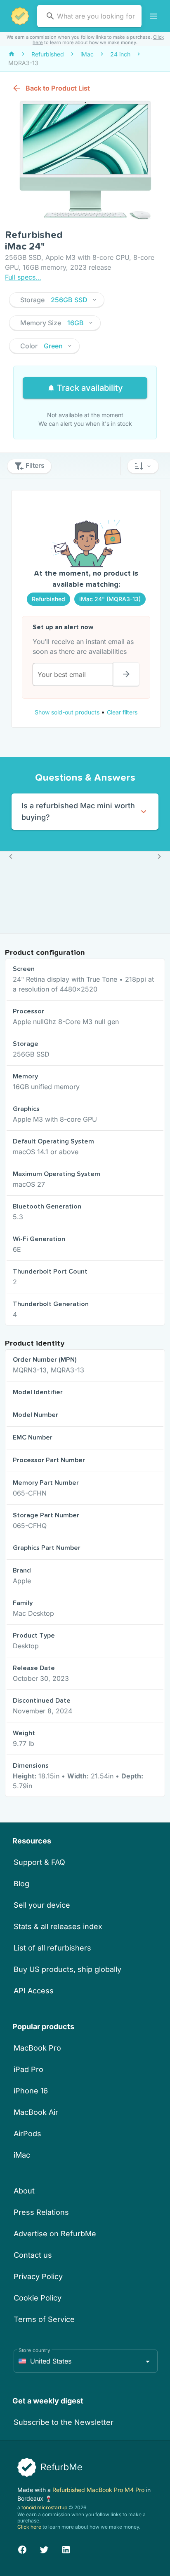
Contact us (33, 2255)
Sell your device (42, 1905)
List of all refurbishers (52, 1948)
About (24, 2191)
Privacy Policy (38, 2276)
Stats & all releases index (58, 1926)
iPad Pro (28, 2069)
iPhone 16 (31, 2091)
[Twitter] (44, 2549)
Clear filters (122, 712)
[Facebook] (22, 2549)
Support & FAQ (39, 1862)
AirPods (27, 2134)
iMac (22, 2155)
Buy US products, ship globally (67, 1969)
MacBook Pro (37, 2048)
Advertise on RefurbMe (55, 2234)
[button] (57, 300)
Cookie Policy (38, 2298)
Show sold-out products (68, 712)
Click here (29, 2527)
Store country (34, 2350)
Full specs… (23, 277)
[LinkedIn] (66, 2549)
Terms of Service (44, 2319)
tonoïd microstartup (44, 2507)
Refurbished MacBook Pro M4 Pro (99, 2490)
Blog (21, 1884)
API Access (34, 1991)
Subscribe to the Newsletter (64, 2422)
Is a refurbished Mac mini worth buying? (78, 811)
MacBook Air (36, 2112)
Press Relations (41, 2212)
